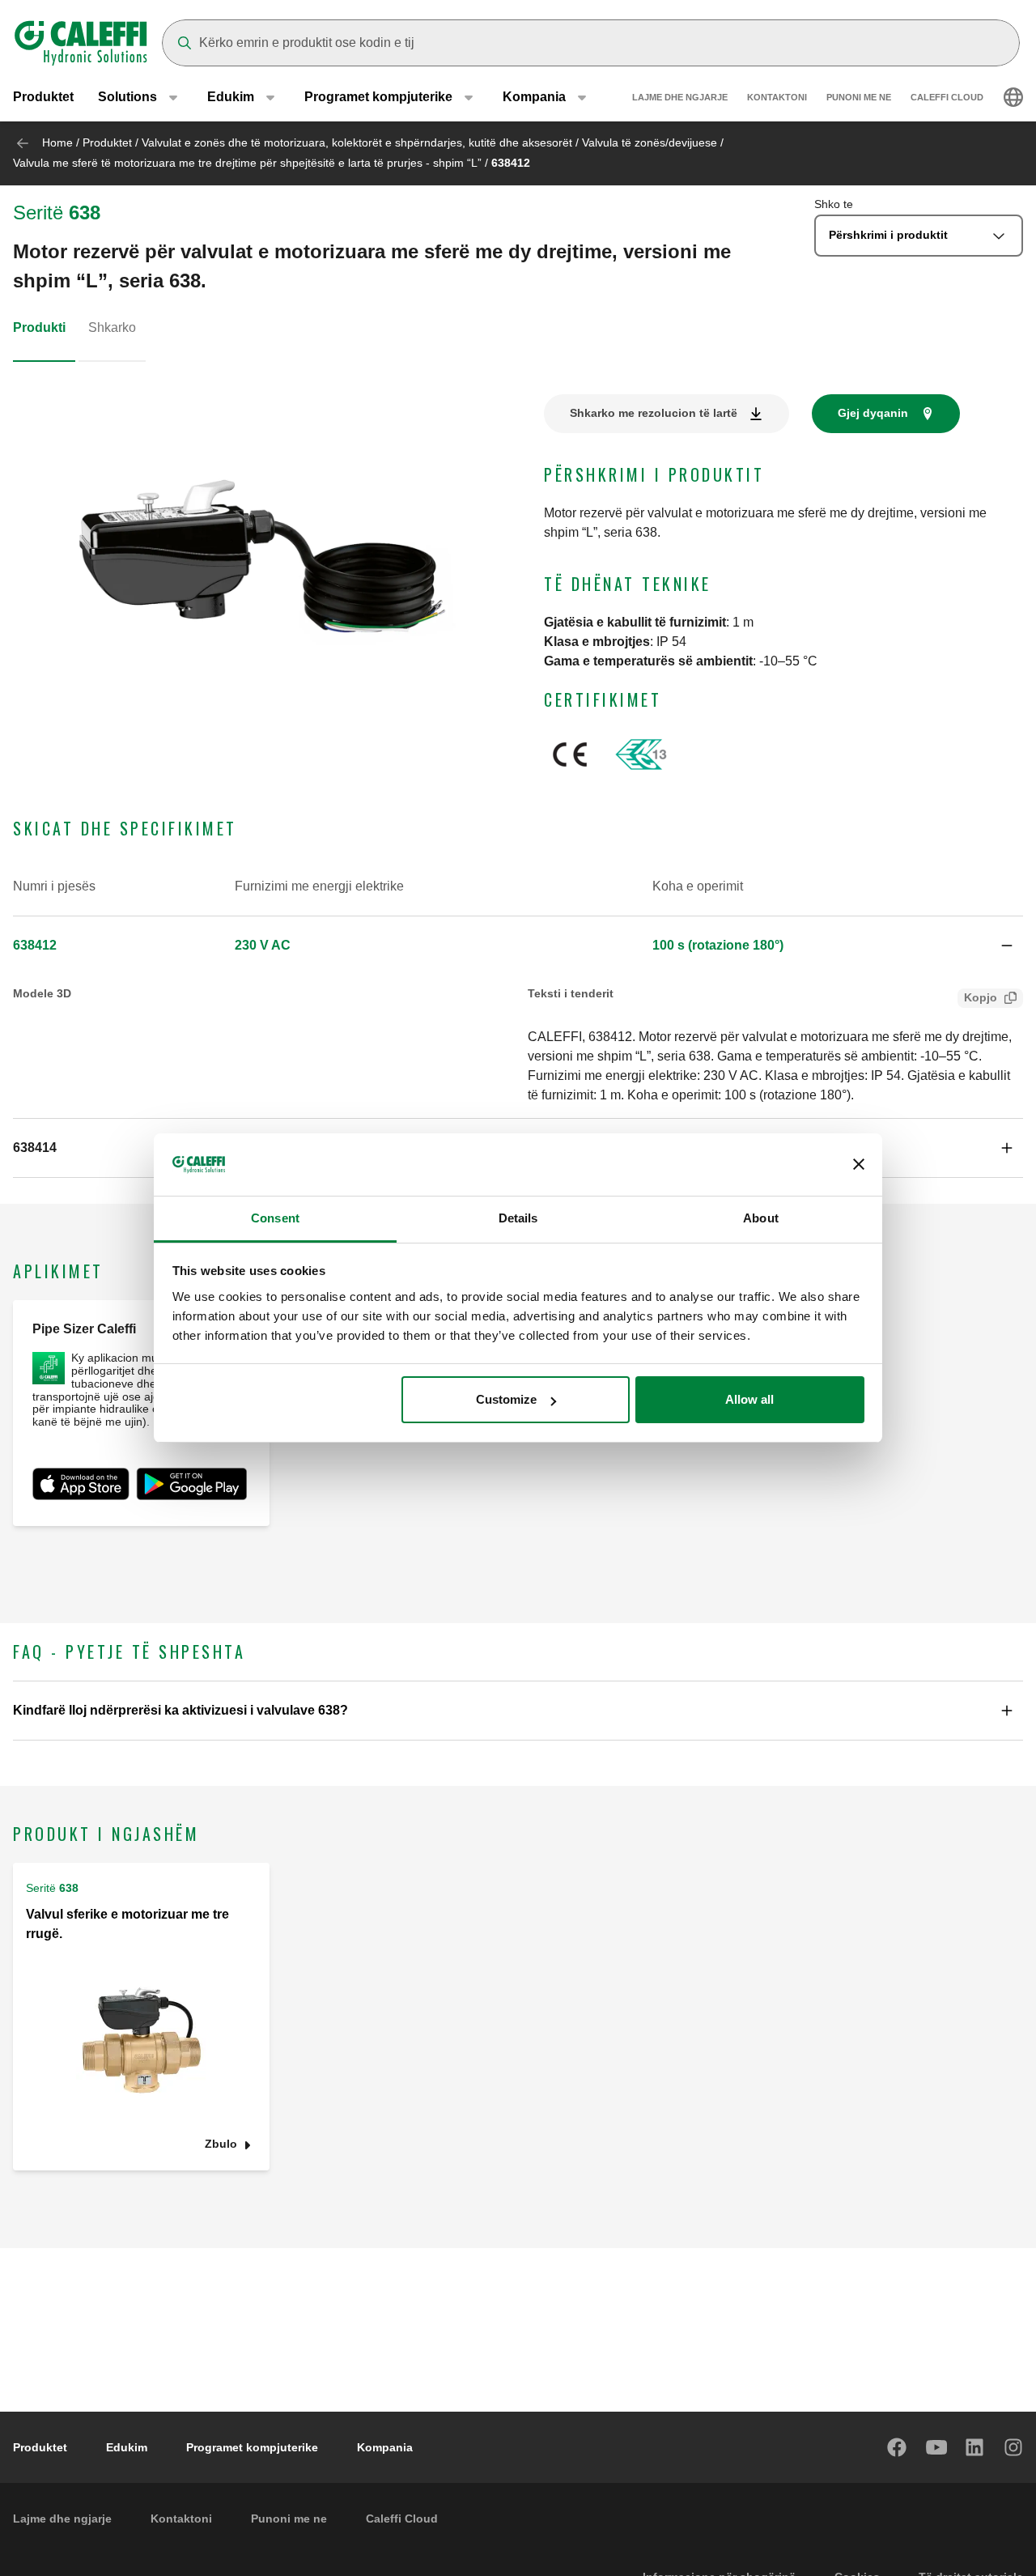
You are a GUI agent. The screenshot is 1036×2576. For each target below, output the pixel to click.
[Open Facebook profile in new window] (898, 2447)
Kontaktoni (777, 97)
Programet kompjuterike (252, 2447)
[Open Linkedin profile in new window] (975, 2447)
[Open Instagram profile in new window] (1014, 2447)
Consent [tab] (275, 1218)
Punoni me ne (859, 97)
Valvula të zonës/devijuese (650, 142)
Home (57, 142)
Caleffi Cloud (947, 97)
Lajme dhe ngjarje (680, 97)
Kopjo (981, 997)
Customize (506, 1399)
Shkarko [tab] (112, 327)
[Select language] (1013, 97)
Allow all (749, 1399)
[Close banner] (859, 1165)
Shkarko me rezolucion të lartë (654, 413)
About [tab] (761, 1218)
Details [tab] (518, 1218)
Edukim (127, 2447)
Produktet (43, 97)
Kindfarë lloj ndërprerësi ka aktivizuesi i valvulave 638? (180, 1710)
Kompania (385, 2447)
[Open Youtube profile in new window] (936, 2447)
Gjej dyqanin (873, 413)
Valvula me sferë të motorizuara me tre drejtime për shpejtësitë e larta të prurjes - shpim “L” (247, 163)
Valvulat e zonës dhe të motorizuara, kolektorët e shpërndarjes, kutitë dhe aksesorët (357, 142)
